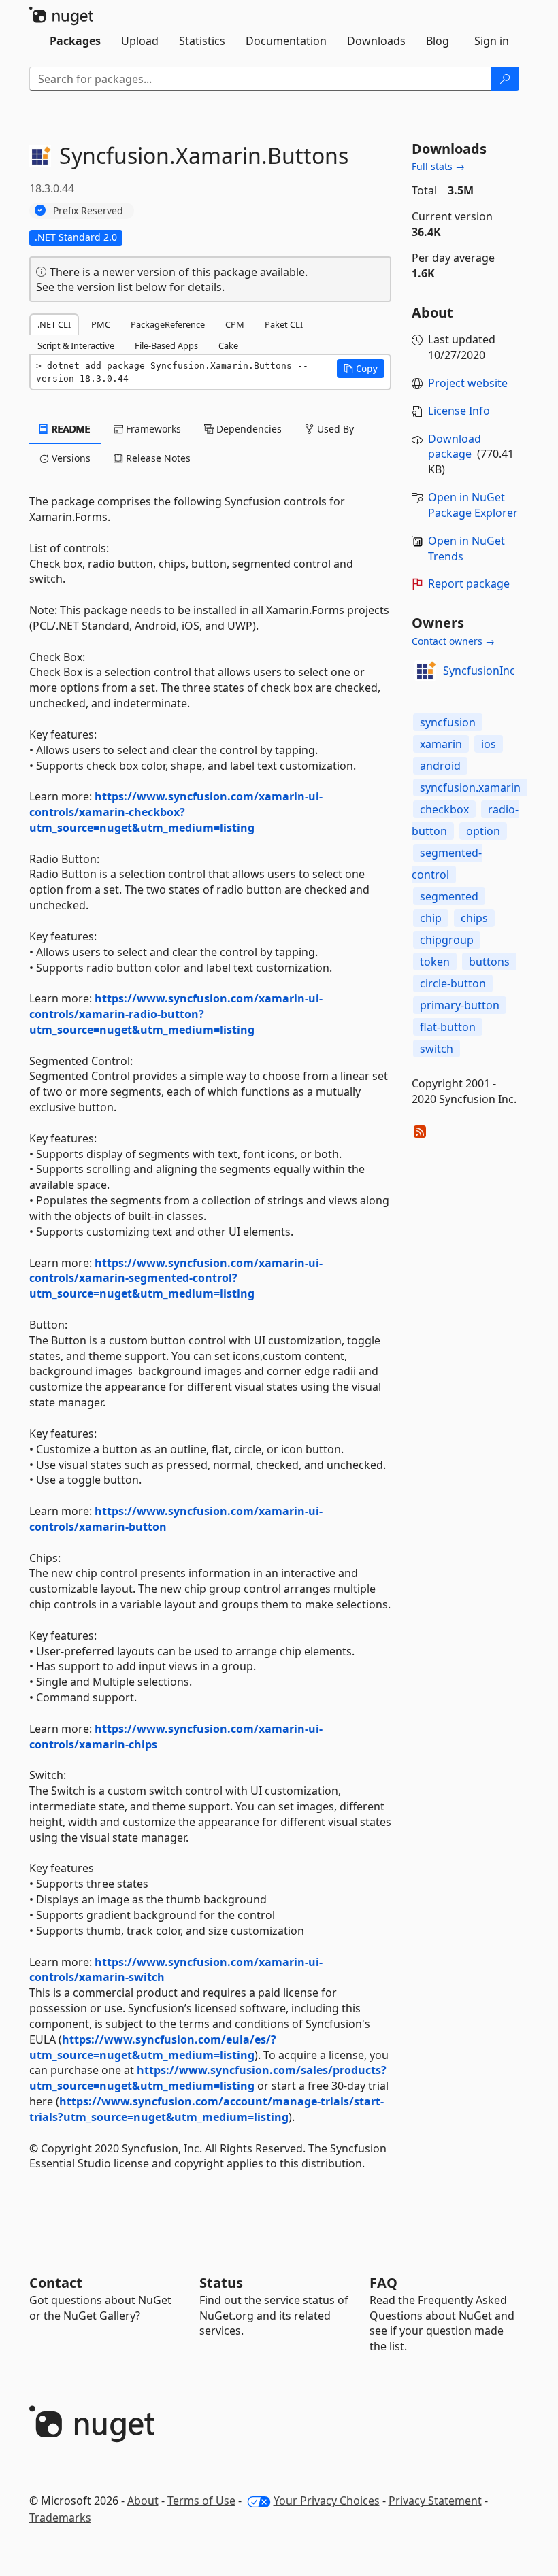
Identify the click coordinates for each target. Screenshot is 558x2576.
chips (474, 918)
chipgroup (447, 940)
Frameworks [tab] (152, 429)
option (483, 831)
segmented (449, 896)
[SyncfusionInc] (425, 671)
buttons (489, 962)
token (435, 962)
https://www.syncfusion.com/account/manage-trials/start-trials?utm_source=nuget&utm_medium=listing (207, 2109)
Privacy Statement (435, 2501)
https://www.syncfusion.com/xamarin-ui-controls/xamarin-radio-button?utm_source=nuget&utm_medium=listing (176, 1014)
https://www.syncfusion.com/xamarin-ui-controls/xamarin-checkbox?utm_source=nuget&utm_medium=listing (176, 812)
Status (221, 2283)
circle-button (453, 983)
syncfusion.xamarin (470, 787)
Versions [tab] (70, 458)
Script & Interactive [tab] (76, 345)
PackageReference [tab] (168, 324)
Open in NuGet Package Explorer (473, 505)
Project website (468, 383)
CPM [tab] (235, 324)
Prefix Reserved (88, 210)
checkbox (444, 809)
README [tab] (70, 429)
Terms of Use (201, 2501)
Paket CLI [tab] (284, 324)
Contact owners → (453, 641)
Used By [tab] (334, 429)
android (440, 766)
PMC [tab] (101, 324)
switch (437, 1049)
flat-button (448, 1027)
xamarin (441, 744)
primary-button (460, 1005)
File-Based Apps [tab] (166, 345)
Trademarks (60, 2518)
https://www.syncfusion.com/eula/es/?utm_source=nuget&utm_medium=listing (153, 2047)
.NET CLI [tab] (54, 324)
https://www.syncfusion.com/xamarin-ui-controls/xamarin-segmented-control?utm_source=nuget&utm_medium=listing (176, 1278)
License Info (459, 411)
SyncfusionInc (479, 671)
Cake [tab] (228, 345)
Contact (56, 2283)
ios (489, 744)
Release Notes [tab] (157, 458)
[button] (361, 369)
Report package (469, 583)
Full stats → (438, 166)
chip (431, 918)
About (143, 2501)
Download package (455, 446)
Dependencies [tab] (248, 429)
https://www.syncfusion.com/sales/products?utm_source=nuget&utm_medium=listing (208, 2078)
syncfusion (448, 722)
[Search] (505, 79)
